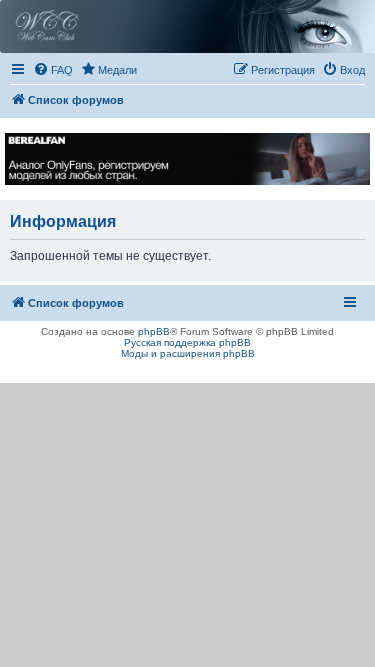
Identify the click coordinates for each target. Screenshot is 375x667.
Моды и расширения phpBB (188, 353)
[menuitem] (53, 70)
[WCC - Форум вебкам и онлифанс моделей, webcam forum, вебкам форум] (187, 26)
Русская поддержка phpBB (187, 342)
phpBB (154, 331)
